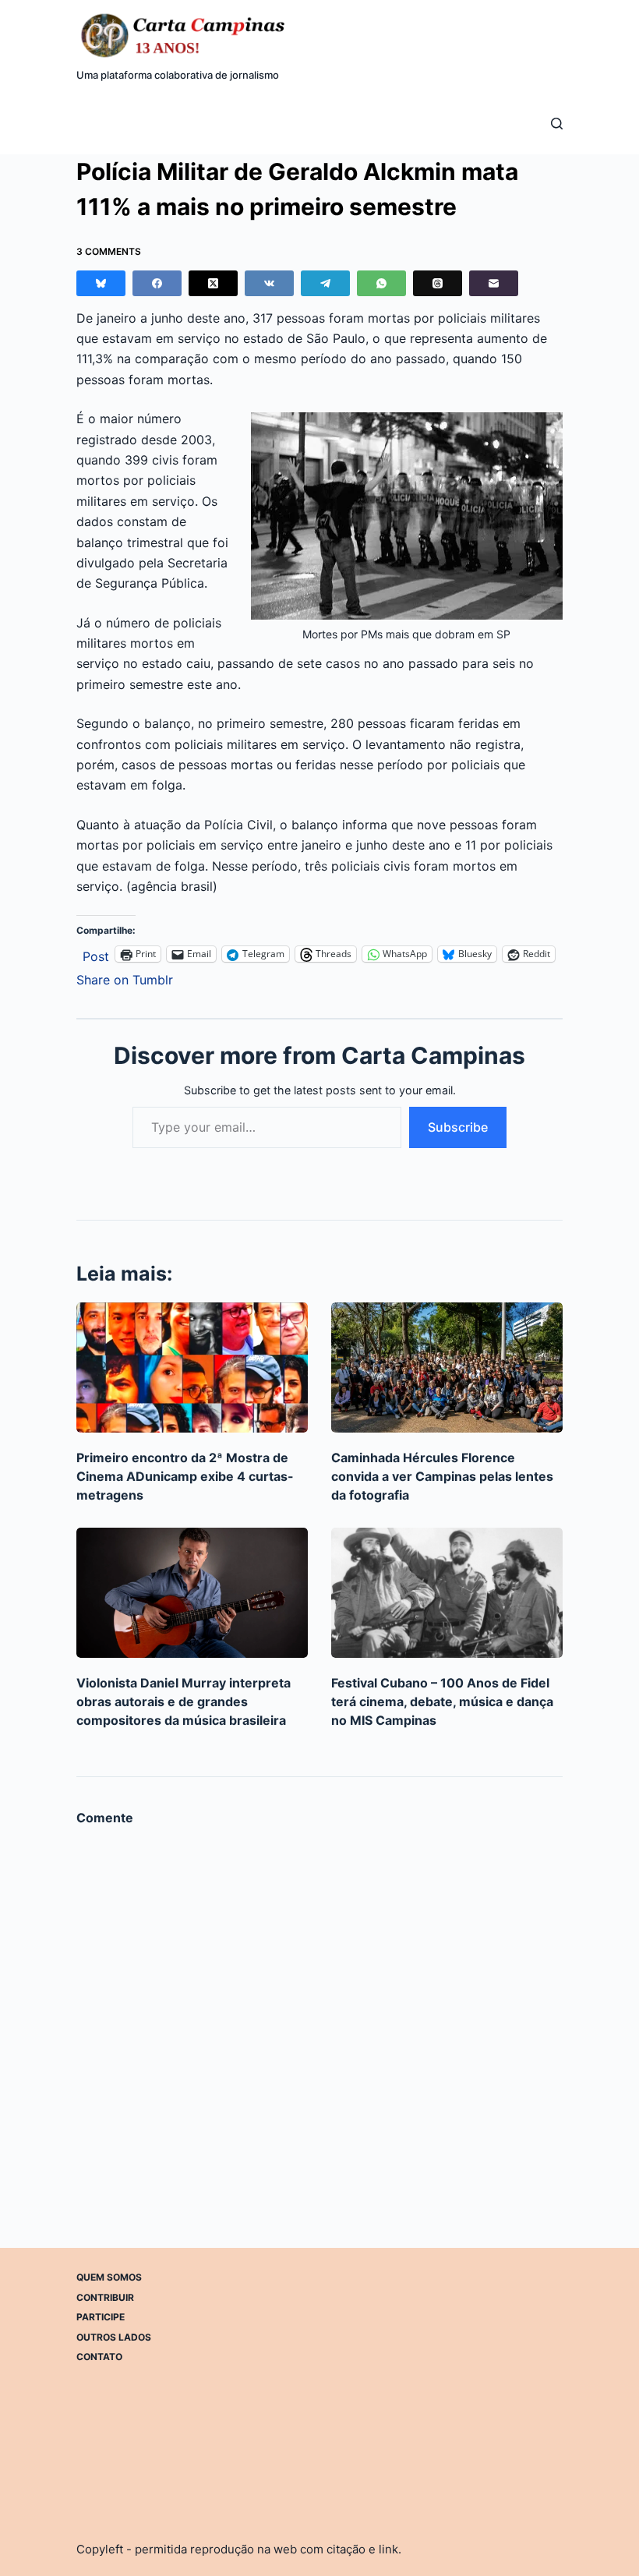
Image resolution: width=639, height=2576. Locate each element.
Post (96, 954)
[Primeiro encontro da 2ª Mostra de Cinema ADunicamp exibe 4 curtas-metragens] (192, 1368)
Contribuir (105, 2297)
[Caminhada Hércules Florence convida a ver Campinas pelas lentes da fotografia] (447, 1368)
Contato (99, 2357)
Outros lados (114, 2337)
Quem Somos (109, 2277)
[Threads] (438, 283)
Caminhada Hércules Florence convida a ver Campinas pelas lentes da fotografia (442, 1476)
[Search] (557, 124)
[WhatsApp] (381, 283)
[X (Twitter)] (213, 283)
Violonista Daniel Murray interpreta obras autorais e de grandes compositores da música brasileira (184, 1701)
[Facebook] (157, 283)
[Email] (494, 283)
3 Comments (109, 251)
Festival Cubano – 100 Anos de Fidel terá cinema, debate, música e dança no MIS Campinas (442, 1701)
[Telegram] (325, 283)
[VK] (269, 283)
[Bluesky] (101, 283)
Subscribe (458, 1127)
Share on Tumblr (125, 978)
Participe (101, 2317)
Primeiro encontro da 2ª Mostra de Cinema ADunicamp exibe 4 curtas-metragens (185, 1476)
